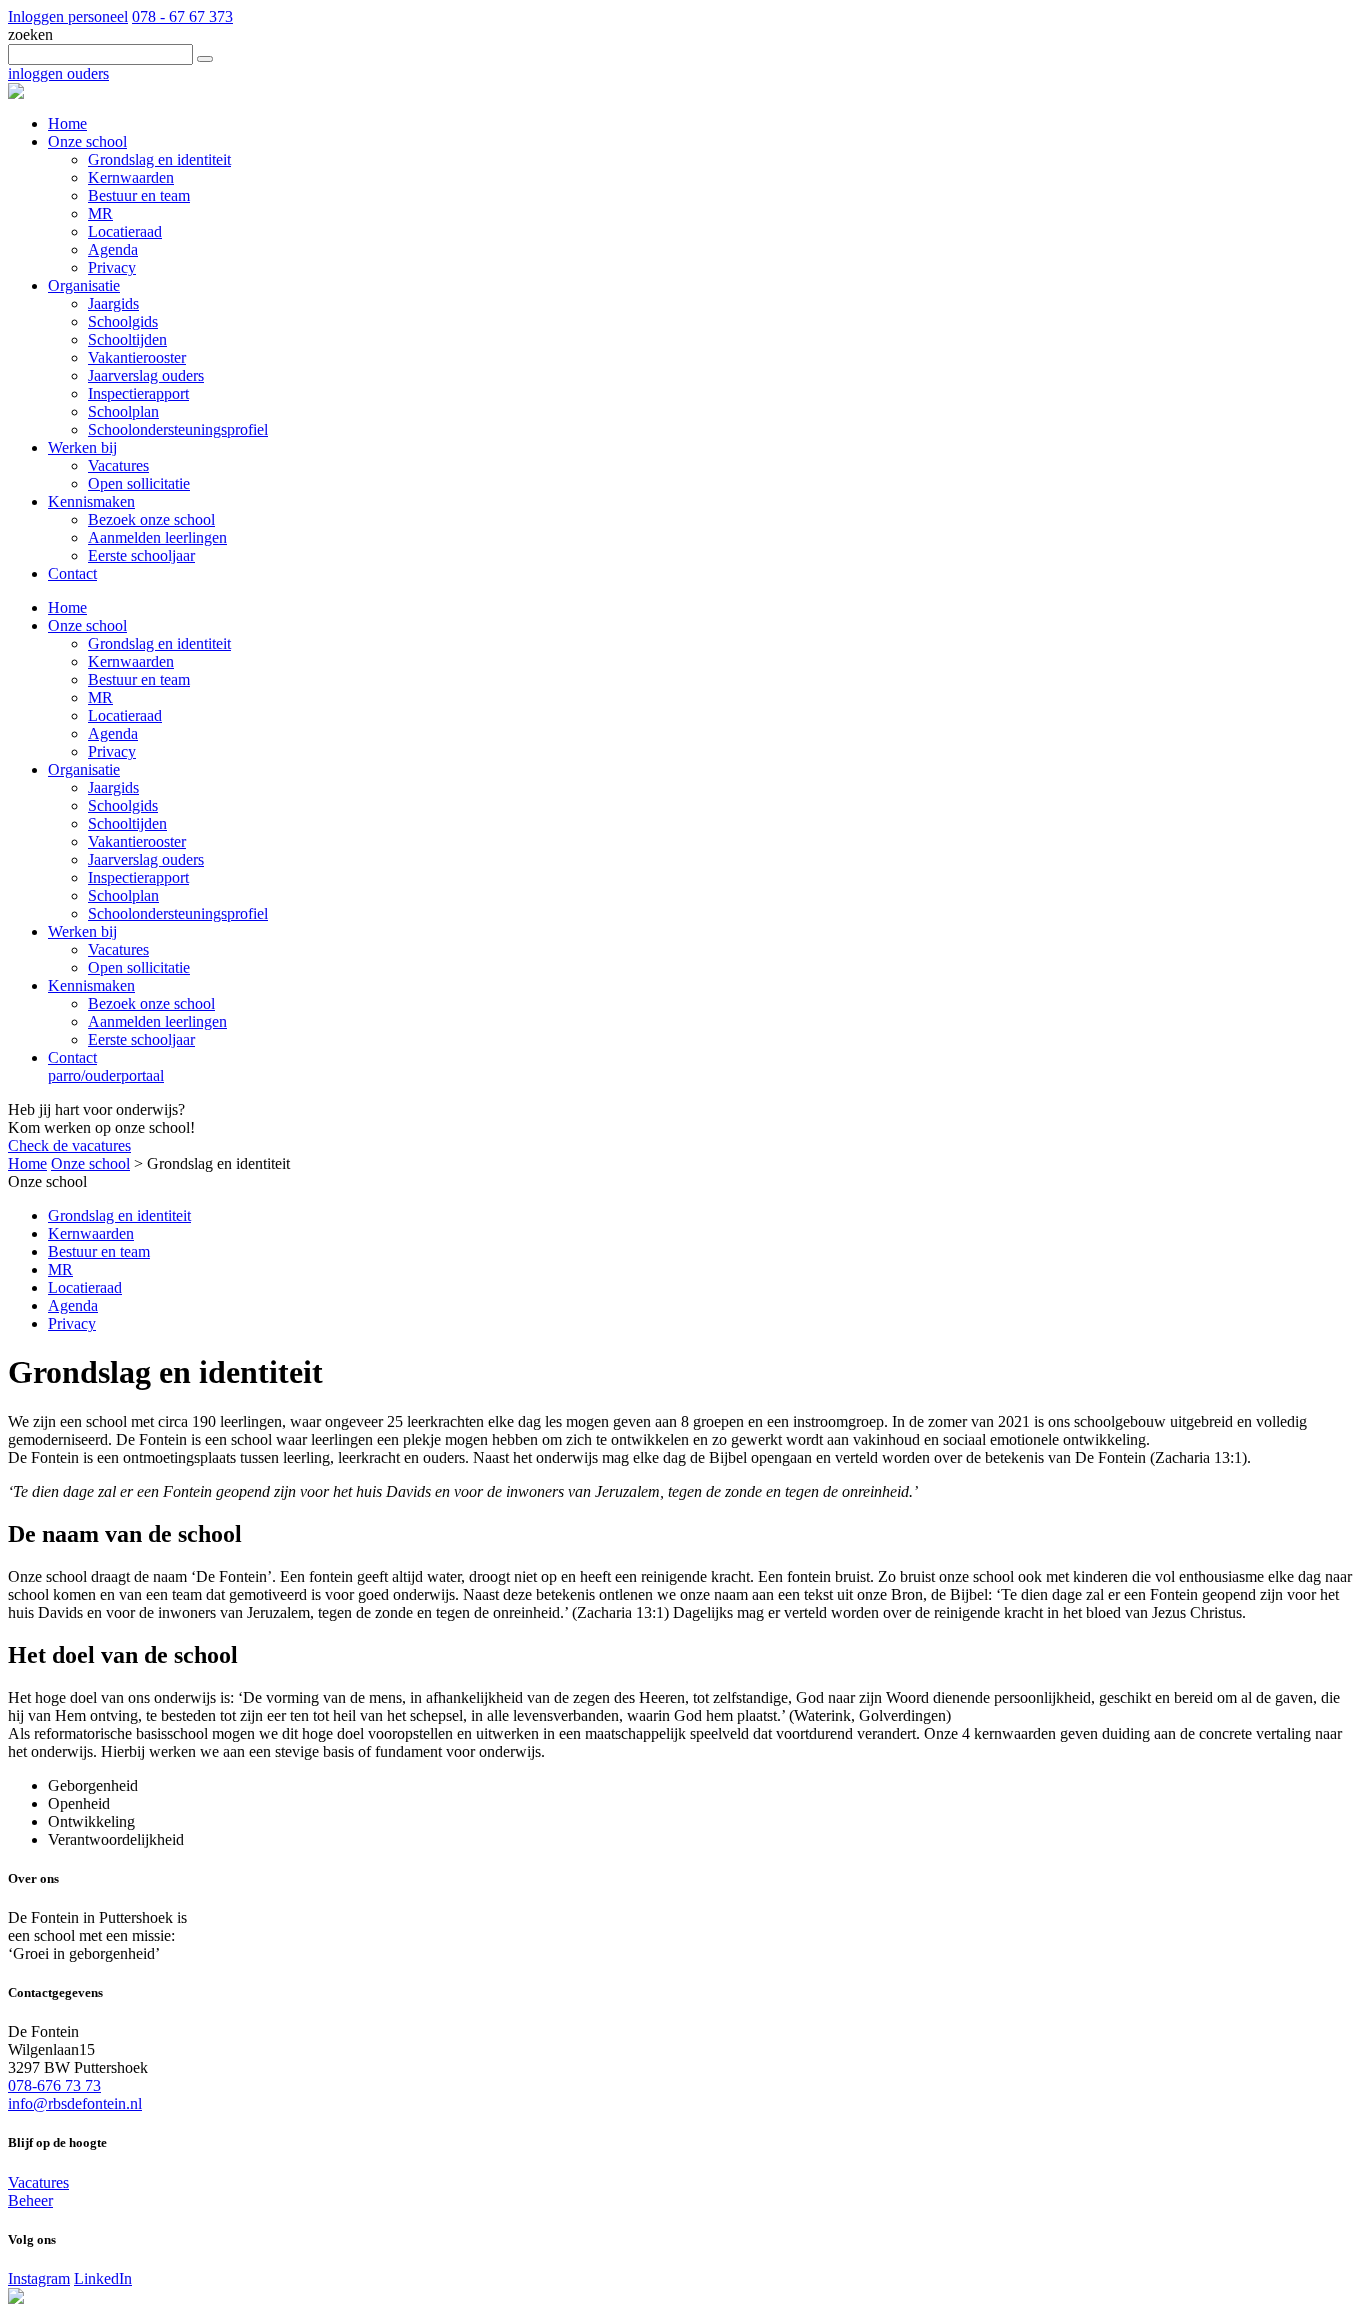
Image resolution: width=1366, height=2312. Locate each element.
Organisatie (84, 769)
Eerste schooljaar (141, 1039)
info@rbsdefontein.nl (75, 2103)
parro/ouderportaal (106, 1075)
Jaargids (113, 787)
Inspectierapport (138, 877)
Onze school (87, 625)
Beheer (30, 2200)
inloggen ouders (58, 73)
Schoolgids (123, 805)
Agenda (113, 733)
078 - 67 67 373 (182, 16)
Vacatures (118, 949)
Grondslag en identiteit (159, 643)
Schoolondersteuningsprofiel (178, 913)
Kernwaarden (131, 661)
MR (100, 697)
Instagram (39, 2278)
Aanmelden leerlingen (157, 1021)
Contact (72, 1057)
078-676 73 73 (54, 2085)
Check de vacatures (69, 1145)
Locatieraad (125, 715)
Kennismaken (91, 985)
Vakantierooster (137, 841)
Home (67, 607)
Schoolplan (123, 895)
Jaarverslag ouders (146, 859)
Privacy (112, 751)
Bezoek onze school (151, 1003)
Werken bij (82, 931)
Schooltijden (127, 823)
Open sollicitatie (139, 967)
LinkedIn (103, 2278)
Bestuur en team (139, 679)
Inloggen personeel (68, 16)
